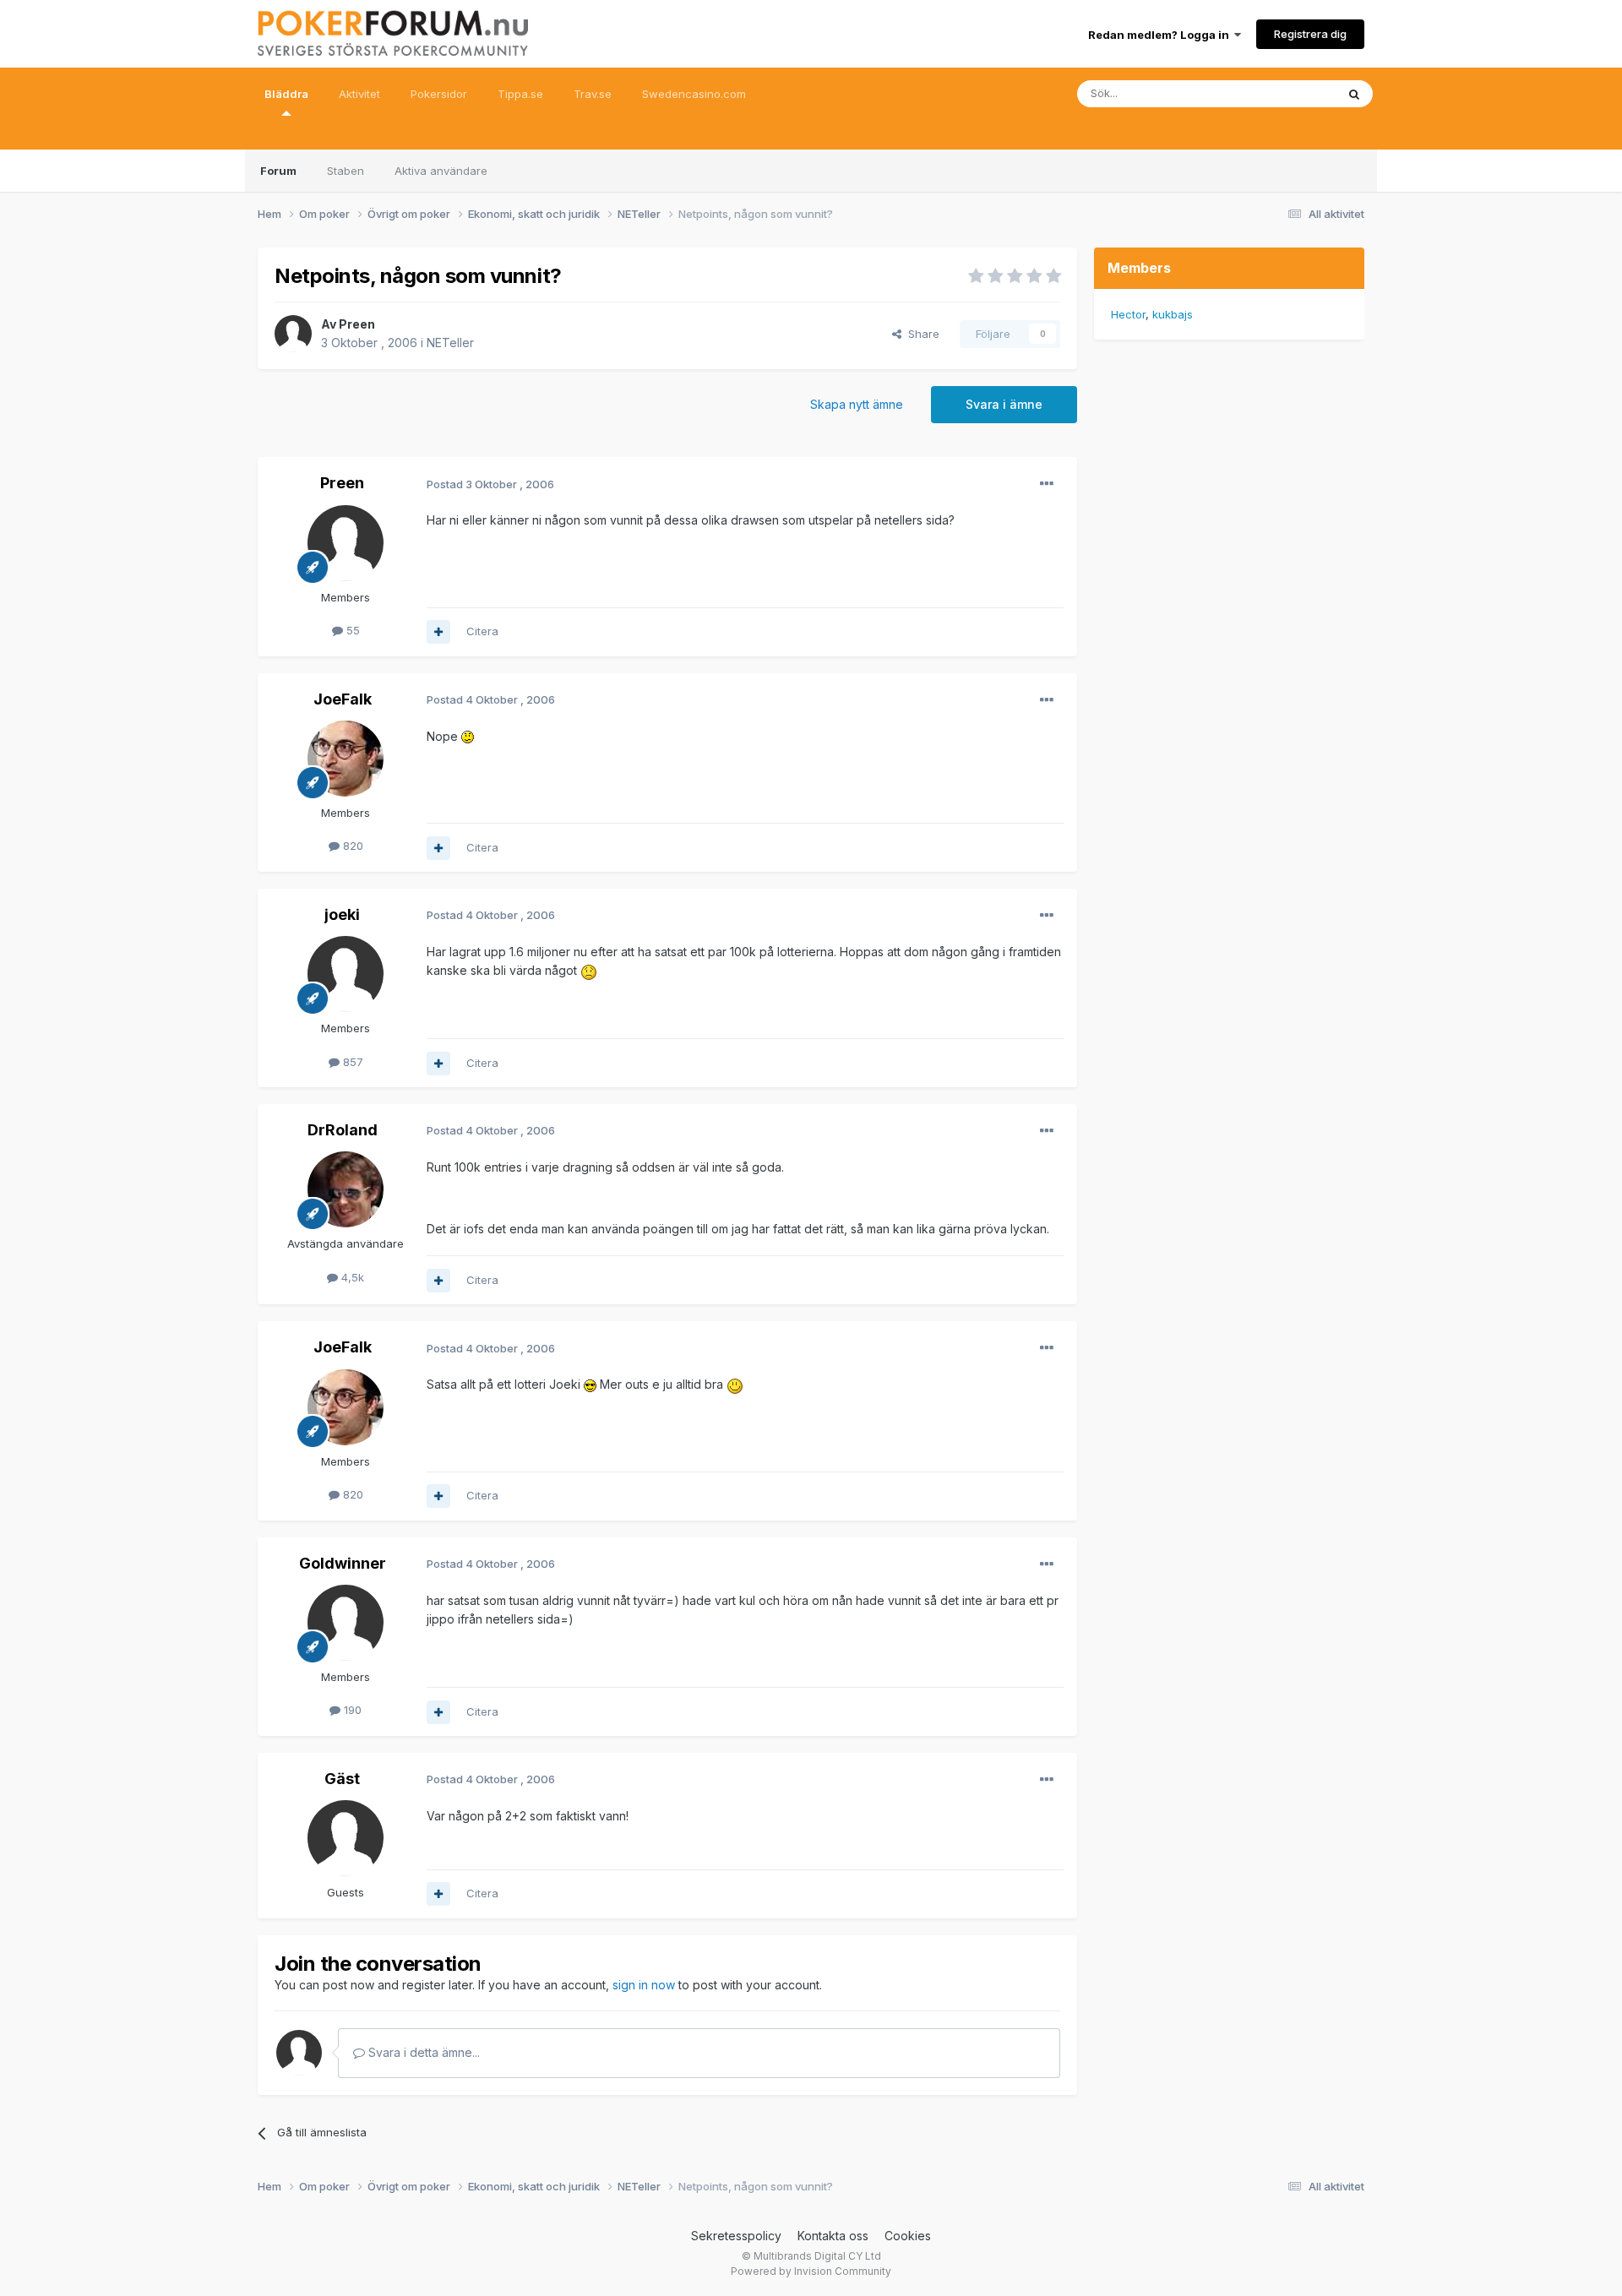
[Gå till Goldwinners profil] (346, 1623)
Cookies (908, 2236)
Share (920, 334)
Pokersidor (439, 94)
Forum (278, 171)
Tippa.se (520, 94)
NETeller (450, 343)
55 (351, 630)
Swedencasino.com (694, 94)
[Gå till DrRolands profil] (346, 1189)
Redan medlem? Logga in (1161, 35)
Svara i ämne (1004, 404)
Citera (482, 631)
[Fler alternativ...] (1047, 484)
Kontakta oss (833, 2236)
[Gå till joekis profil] (346, 974)
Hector (1128, 314)
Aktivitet (359, 94)
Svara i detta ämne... (422, 2052)
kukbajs (1173, 314)
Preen (357, 324)
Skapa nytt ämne (857, 404)
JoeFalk (343, 699)
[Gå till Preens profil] (293, 334)
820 (351, 846)
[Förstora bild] (468, 736)
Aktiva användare (441, 171)
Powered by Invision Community (811, 2271)
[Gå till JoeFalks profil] (346, 759)
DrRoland (343, 1130)
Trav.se (593, 94)
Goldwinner (343, 1563)
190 (351, 1710)
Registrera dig (1310, 34)
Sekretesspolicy (736, 2236)
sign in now (644, 1985)
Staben (346, 171)
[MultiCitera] (438, 632)
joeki (342, 914)
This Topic (1286, 93)
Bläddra (286, 94)
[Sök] (1354, 94)
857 (351, 1062)
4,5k (351, 1277)
